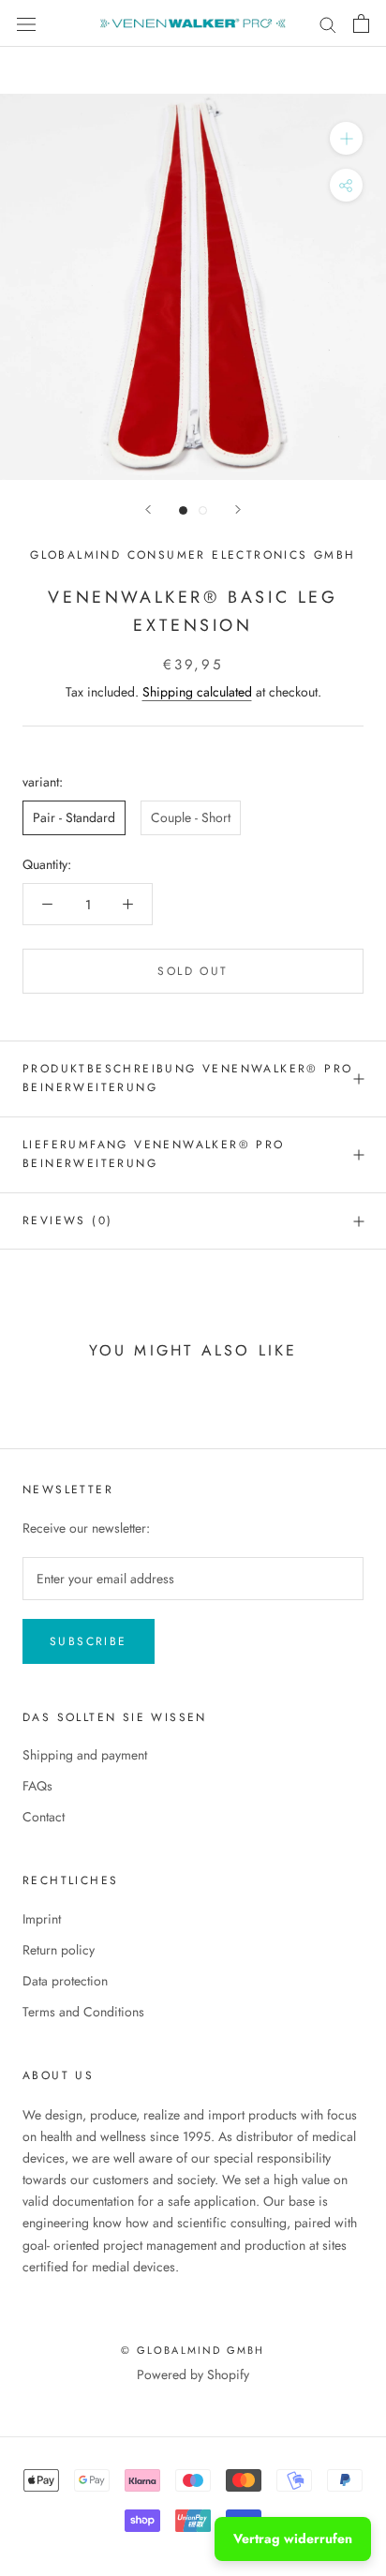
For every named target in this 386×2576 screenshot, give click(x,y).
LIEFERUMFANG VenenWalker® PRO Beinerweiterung (154, 1154)
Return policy (59, 1950)
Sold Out (193, 971)
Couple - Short (191, 817)
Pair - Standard (74, 817)
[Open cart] (361, 23)
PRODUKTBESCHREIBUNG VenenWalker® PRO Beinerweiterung (187, 1078)
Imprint (42, 1919)
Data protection (65, 1981)
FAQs (37, 1786)
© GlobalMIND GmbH (193, 2350)
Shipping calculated (197, 692)
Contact (44, 1817)
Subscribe (89, 1641)
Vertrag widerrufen (293, 2539)
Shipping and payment (85, 1755)
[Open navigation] (26, 23)
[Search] (328, 23)
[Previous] (148, 509)
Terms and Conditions (83, 2012)
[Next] (238, 509)
